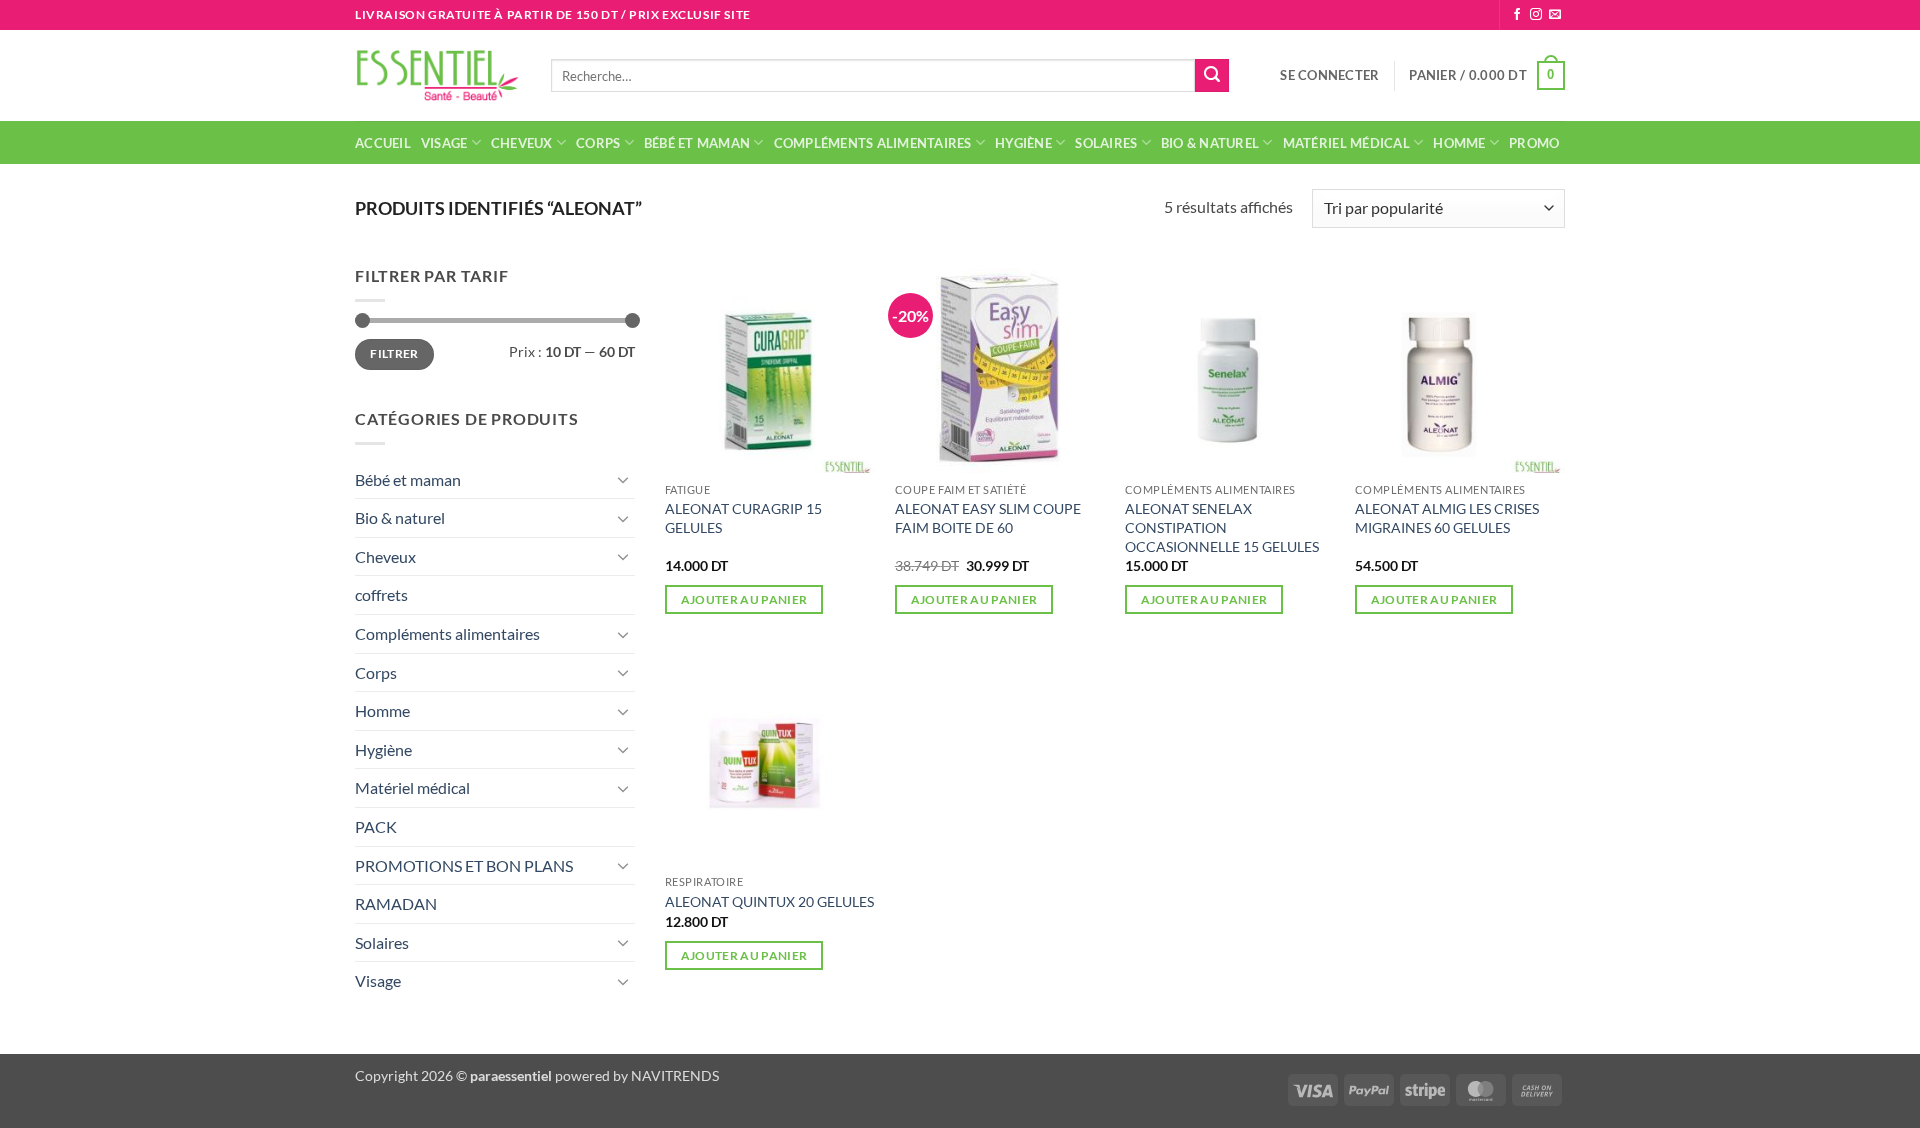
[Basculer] (623, 479)
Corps (598, 143)
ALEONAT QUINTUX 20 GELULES (769, 901)
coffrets (381, 594)
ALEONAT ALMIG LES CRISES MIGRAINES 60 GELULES (1447, 518)
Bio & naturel (1210, 143)
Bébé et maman (697, 143)
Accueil (383, 143)
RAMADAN (396, 903)
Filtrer (394, 353)
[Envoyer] (1212, 76)
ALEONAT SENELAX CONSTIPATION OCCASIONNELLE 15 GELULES (1222, 527)
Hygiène (1023, 143)
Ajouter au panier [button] (744, 599)
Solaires (1106, 143)
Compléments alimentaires (873, 143)
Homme (1459, 143)
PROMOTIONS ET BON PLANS (464, 865)
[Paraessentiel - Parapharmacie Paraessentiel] (438, 75)
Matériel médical (1346, 143)
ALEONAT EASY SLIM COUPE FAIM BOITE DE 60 (988, 518)
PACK (376, 826)
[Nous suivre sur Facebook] (1517, 15)
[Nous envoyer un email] (1555, 15)
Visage (444, 143)
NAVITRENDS (675, 1075)
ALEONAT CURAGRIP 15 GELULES (743, 518)
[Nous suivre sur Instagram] (1536, 15)
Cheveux (522, 143)
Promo (1534, 143)
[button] (1329, 75)
